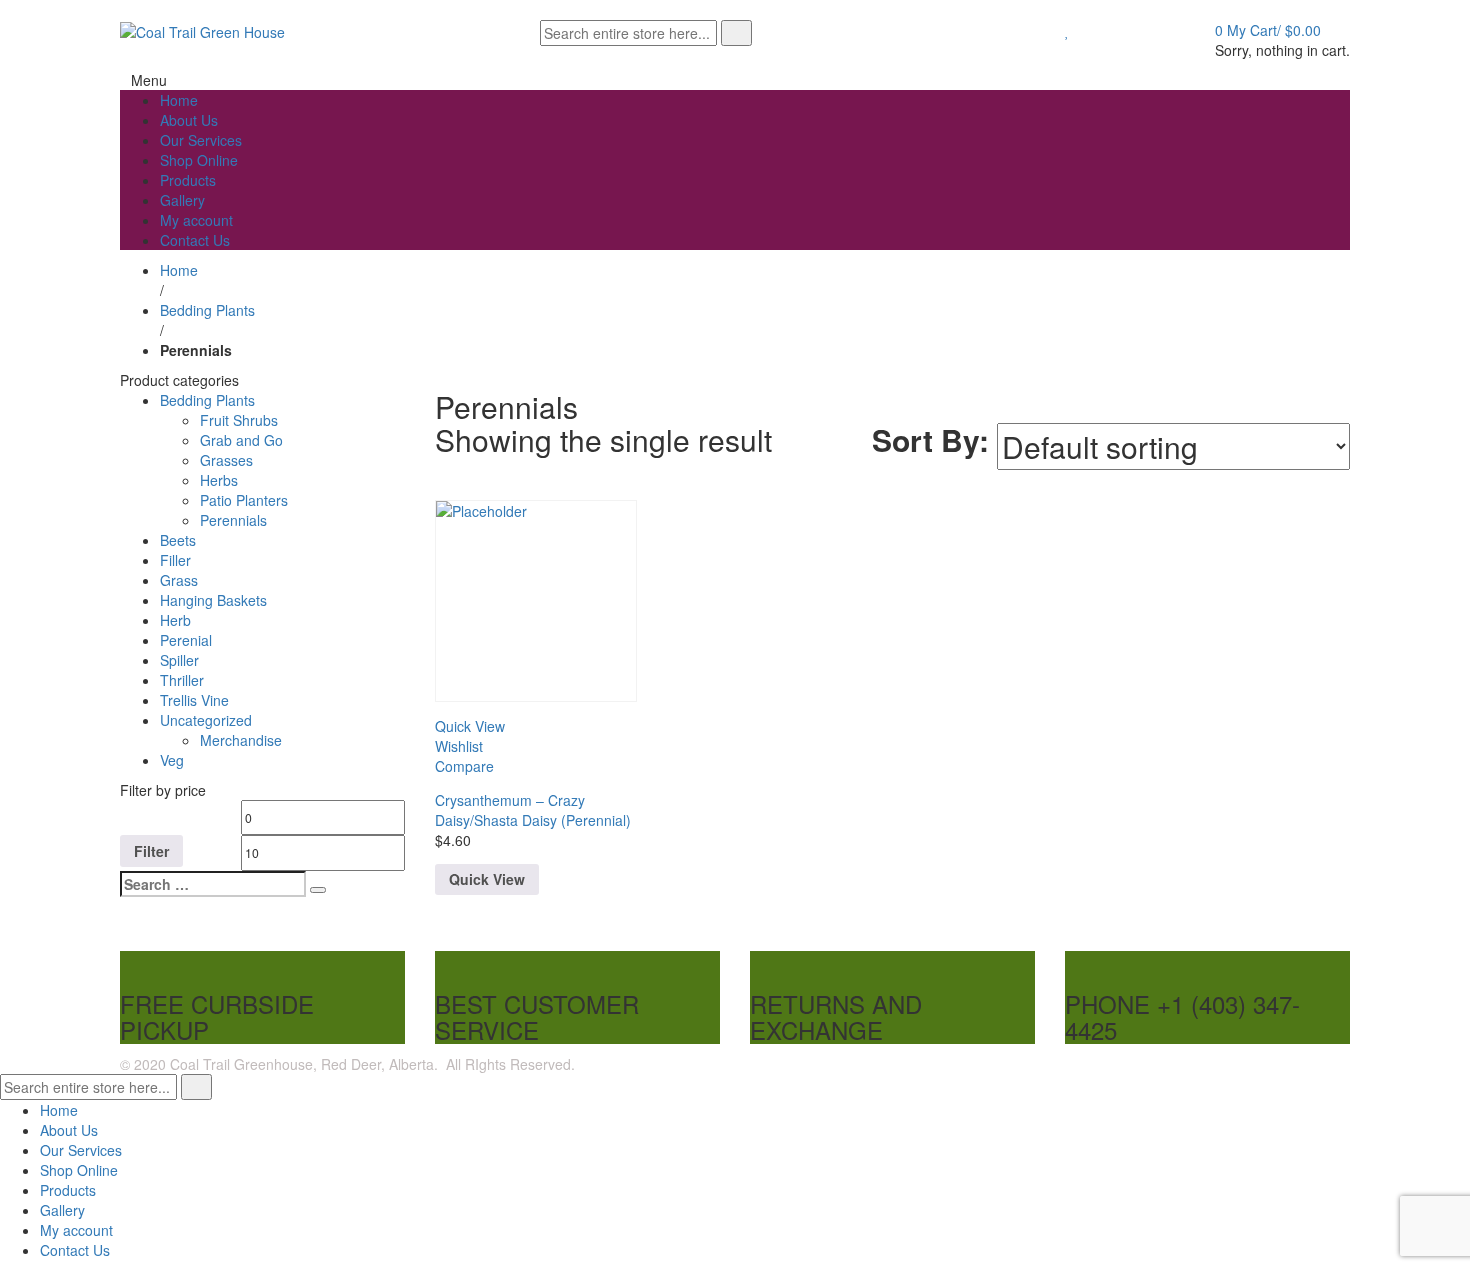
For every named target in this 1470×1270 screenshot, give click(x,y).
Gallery (62, 1210)
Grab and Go (241, 440)
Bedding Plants (207, 310)
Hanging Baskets (213, 600)
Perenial (186, 640)
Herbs (219, 480)
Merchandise (241, 740)
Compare (464, 766)
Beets (178, 540)
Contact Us (75, 1250)
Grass (179, 580)
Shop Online (79, 1170)
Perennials (233, 520)
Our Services (81, 1150)
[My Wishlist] (1067, 30)
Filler (175, 560)
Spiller (179, 660)
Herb (175, 620)
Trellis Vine (194, 700)
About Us (69, 1130)
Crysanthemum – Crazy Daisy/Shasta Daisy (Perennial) (533, 810)
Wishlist (459, 746)
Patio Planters (244, 500)
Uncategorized (206, 720)
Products (68, 1190)
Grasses (226, 460)
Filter (151, 851)
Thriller (182, 680)
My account (76, 1230)
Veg (172, 760)
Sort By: (930, 439)
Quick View (487, 879)
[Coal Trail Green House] (202, 30)
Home (179, 270)
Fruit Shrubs (239, 420)
